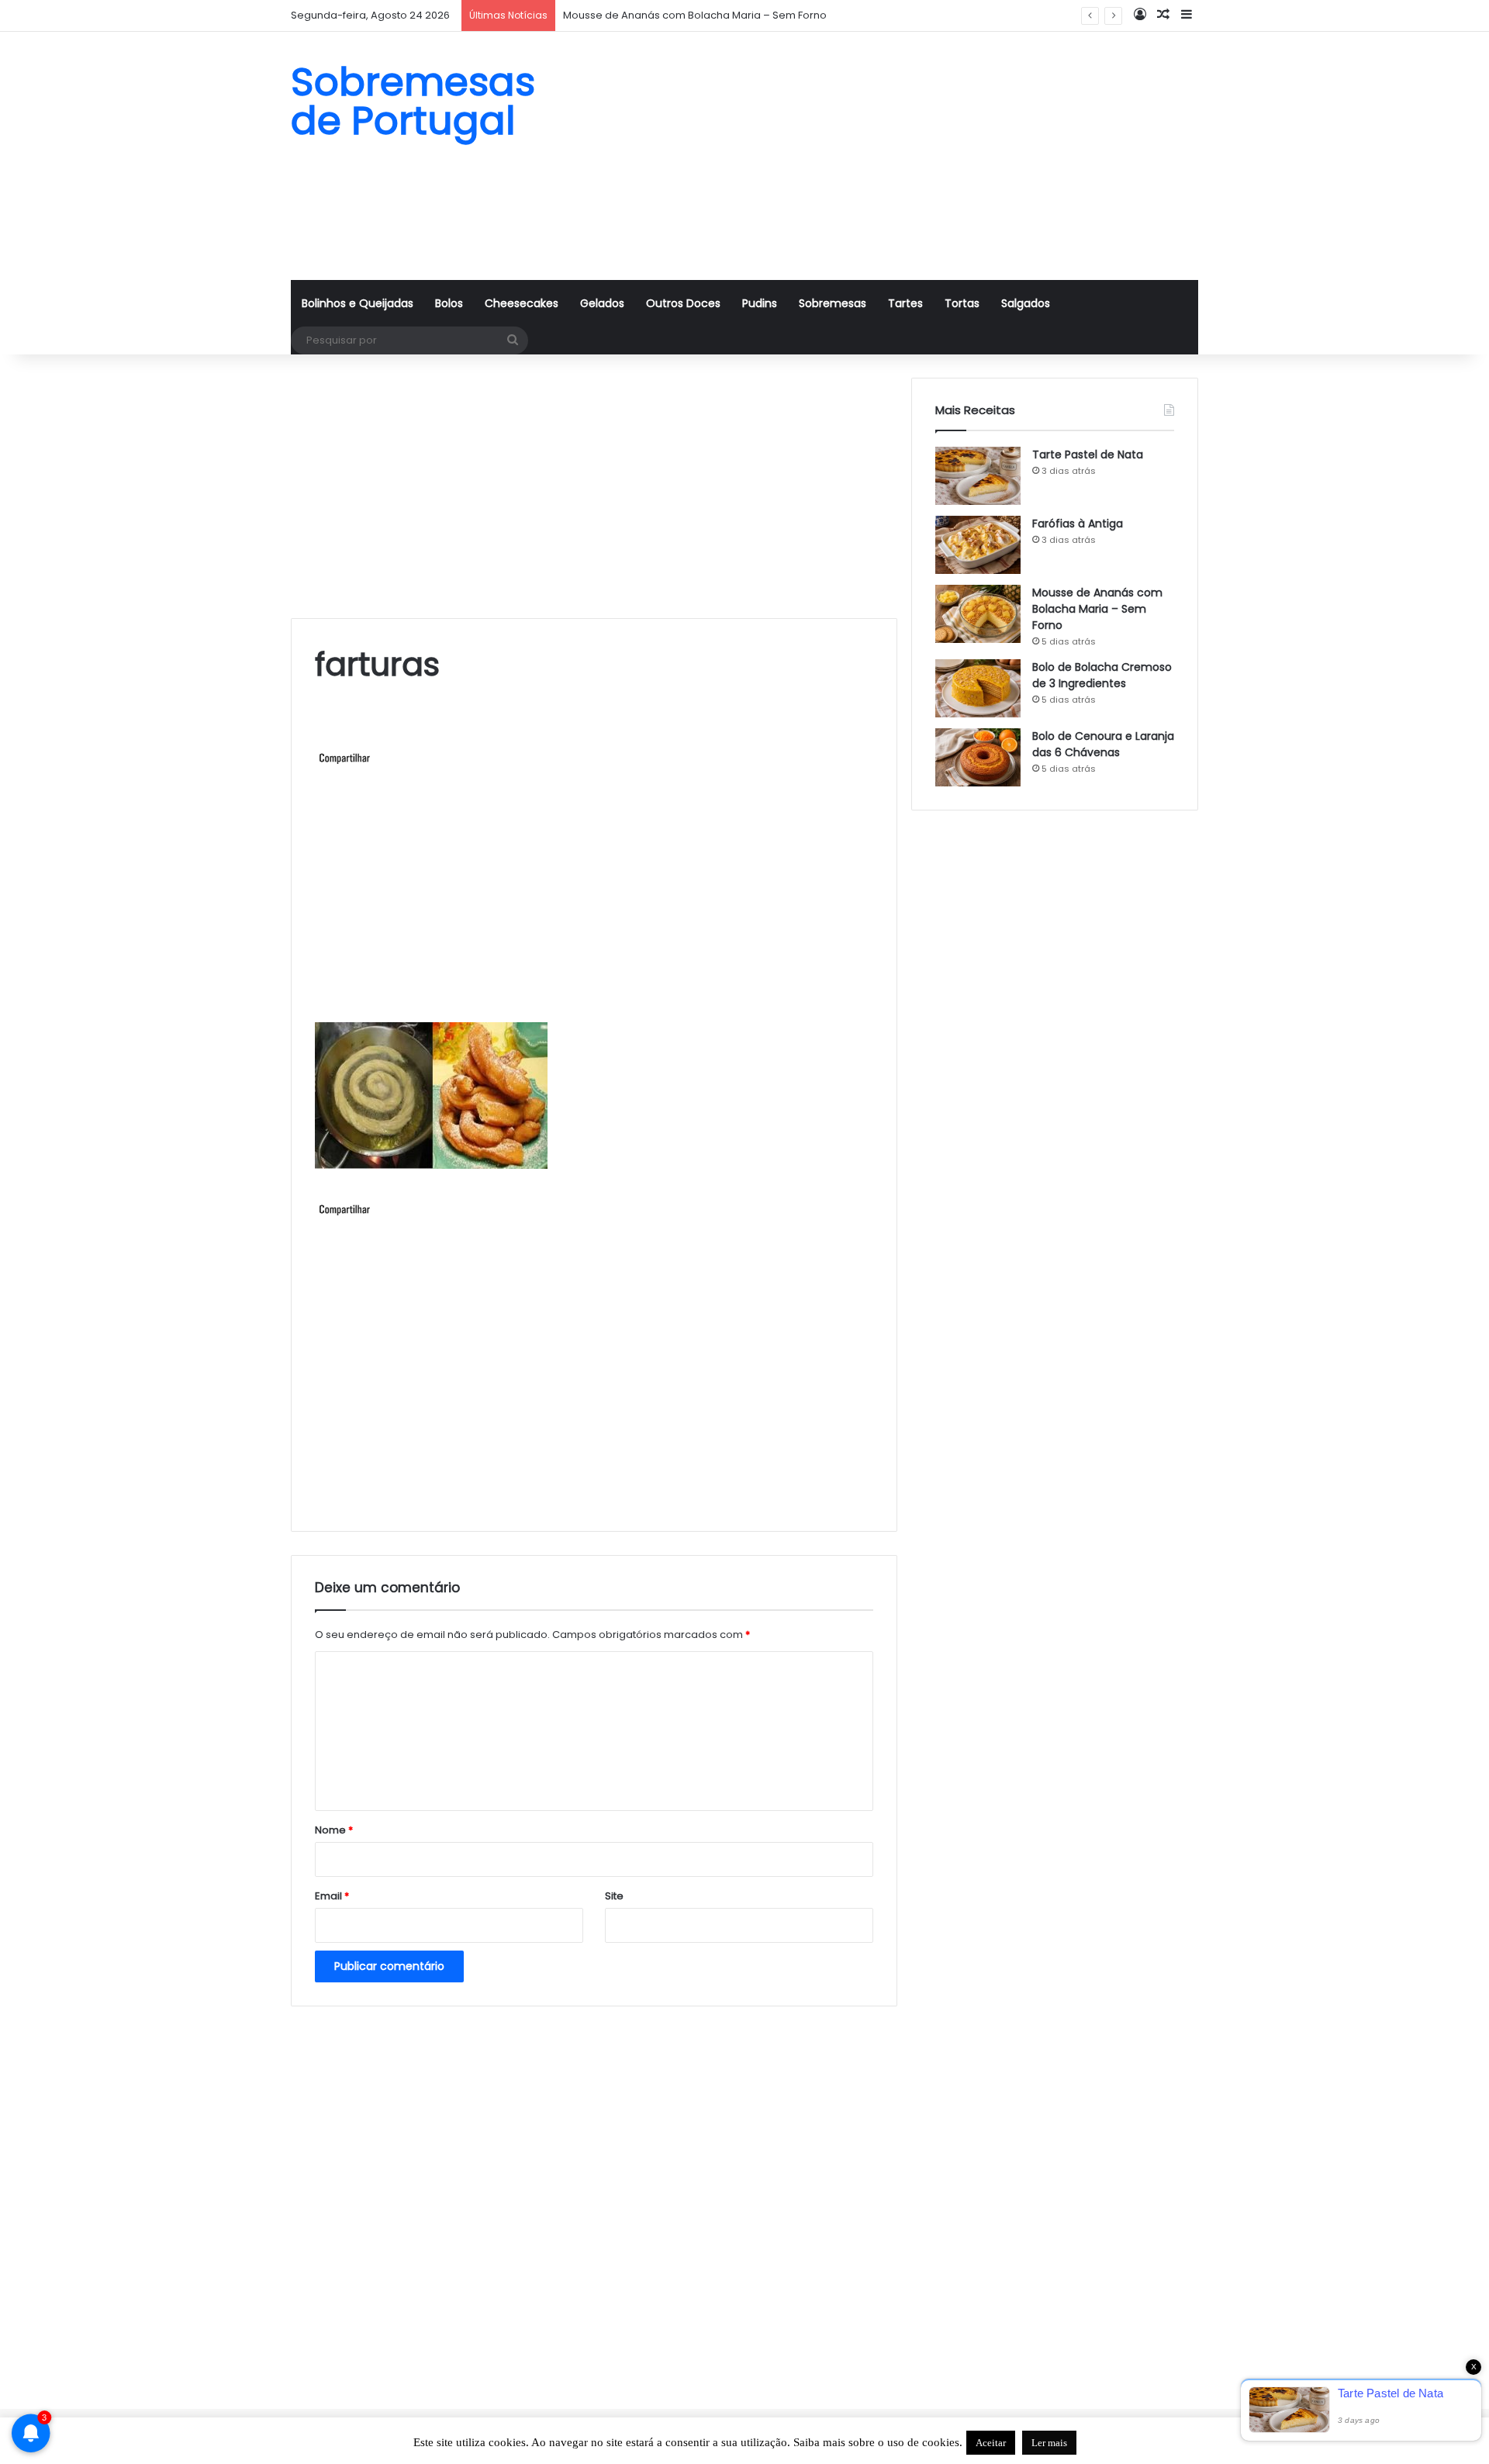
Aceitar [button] (991, 2443)
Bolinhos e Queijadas (358, 303)
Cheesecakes (522, 303)
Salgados (1026, 303)
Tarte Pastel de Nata (1088, 454)
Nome (334, 1830)
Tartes (905, 303)
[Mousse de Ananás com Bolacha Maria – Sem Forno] (978, 614)
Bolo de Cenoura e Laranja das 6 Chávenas (1103, 744)
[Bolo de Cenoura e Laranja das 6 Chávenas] (978, 757)
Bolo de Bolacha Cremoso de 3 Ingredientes (1102, 675)
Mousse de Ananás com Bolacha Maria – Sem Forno (1097, 609)
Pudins (760, 303)
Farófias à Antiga (1078, 524)
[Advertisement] (900, 156)
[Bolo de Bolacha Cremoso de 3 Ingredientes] (978, 688)
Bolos (449, 303)
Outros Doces (683, 303)
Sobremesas (833, 303)
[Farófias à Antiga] (978, 545)
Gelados (602, 303)
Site (614, 1896)
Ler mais (1049, 2443)
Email (332, 1896)
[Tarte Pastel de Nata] (978, 476)
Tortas (962, 303)
